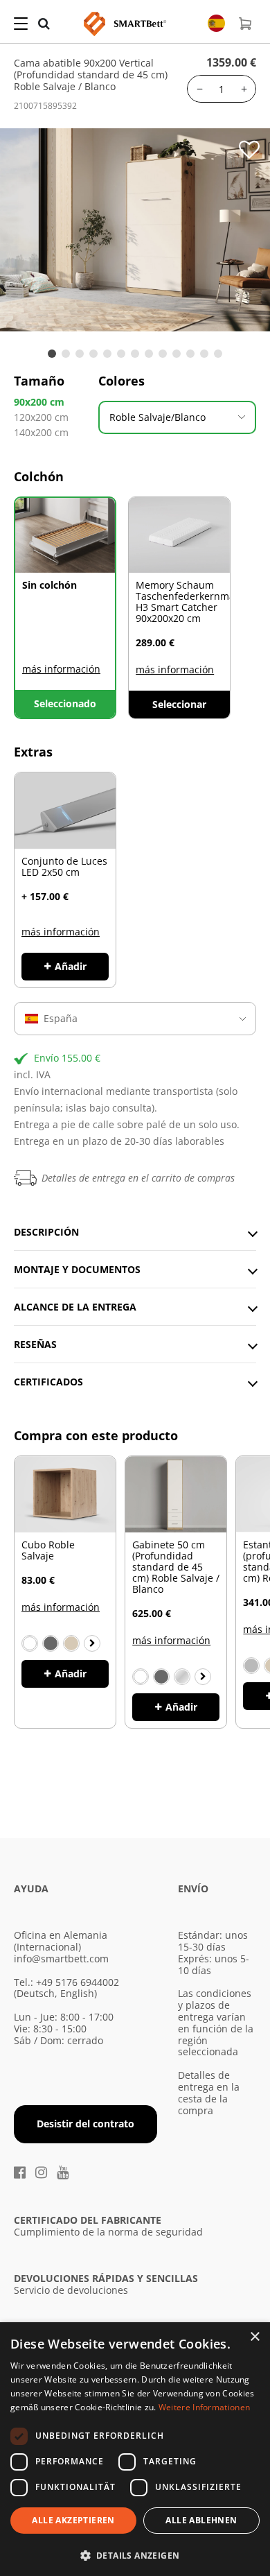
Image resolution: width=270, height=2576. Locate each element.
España (61, 1018)
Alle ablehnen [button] (201, 2520)
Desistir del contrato (85, 2124)
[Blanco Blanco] (141, 1677)
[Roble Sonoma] (71, 1643)
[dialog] (135, 2449)
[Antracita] (51, 1643)
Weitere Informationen (204, 2407)
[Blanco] (30, 1643)
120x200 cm (41, 417)
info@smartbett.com (61, 1959)
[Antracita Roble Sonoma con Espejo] (182, 1677)
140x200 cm (41, 432)
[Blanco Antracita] (161, 1677)
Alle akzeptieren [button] (73, 2520)
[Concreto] (251, 1666)
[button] (135, 2554)
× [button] (254, 2337)
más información (61, 669)
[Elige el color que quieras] (92, 1643)
